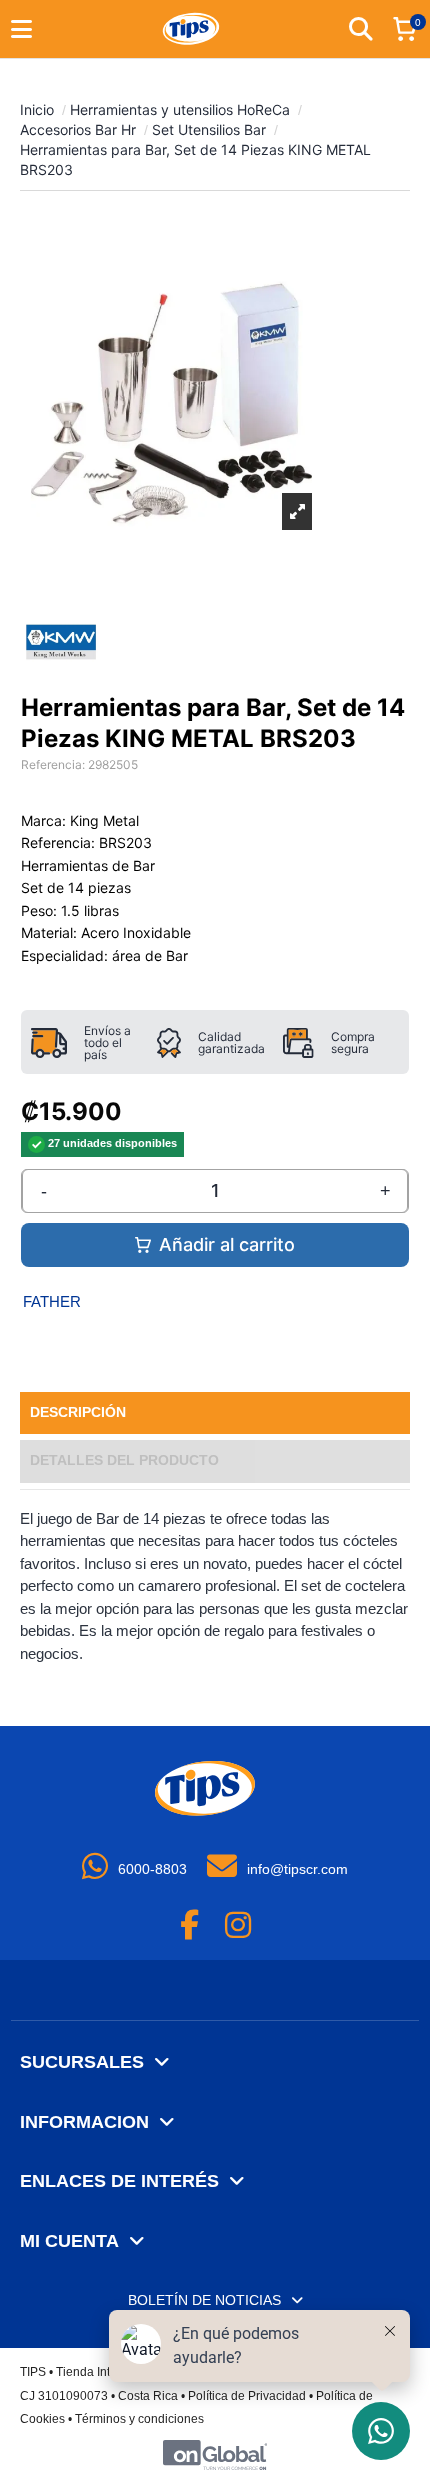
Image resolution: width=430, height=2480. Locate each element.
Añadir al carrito (227, 1244)
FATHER (52, 1301)
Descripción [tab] (78, 1412)
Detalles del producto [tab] (124, 1460)
